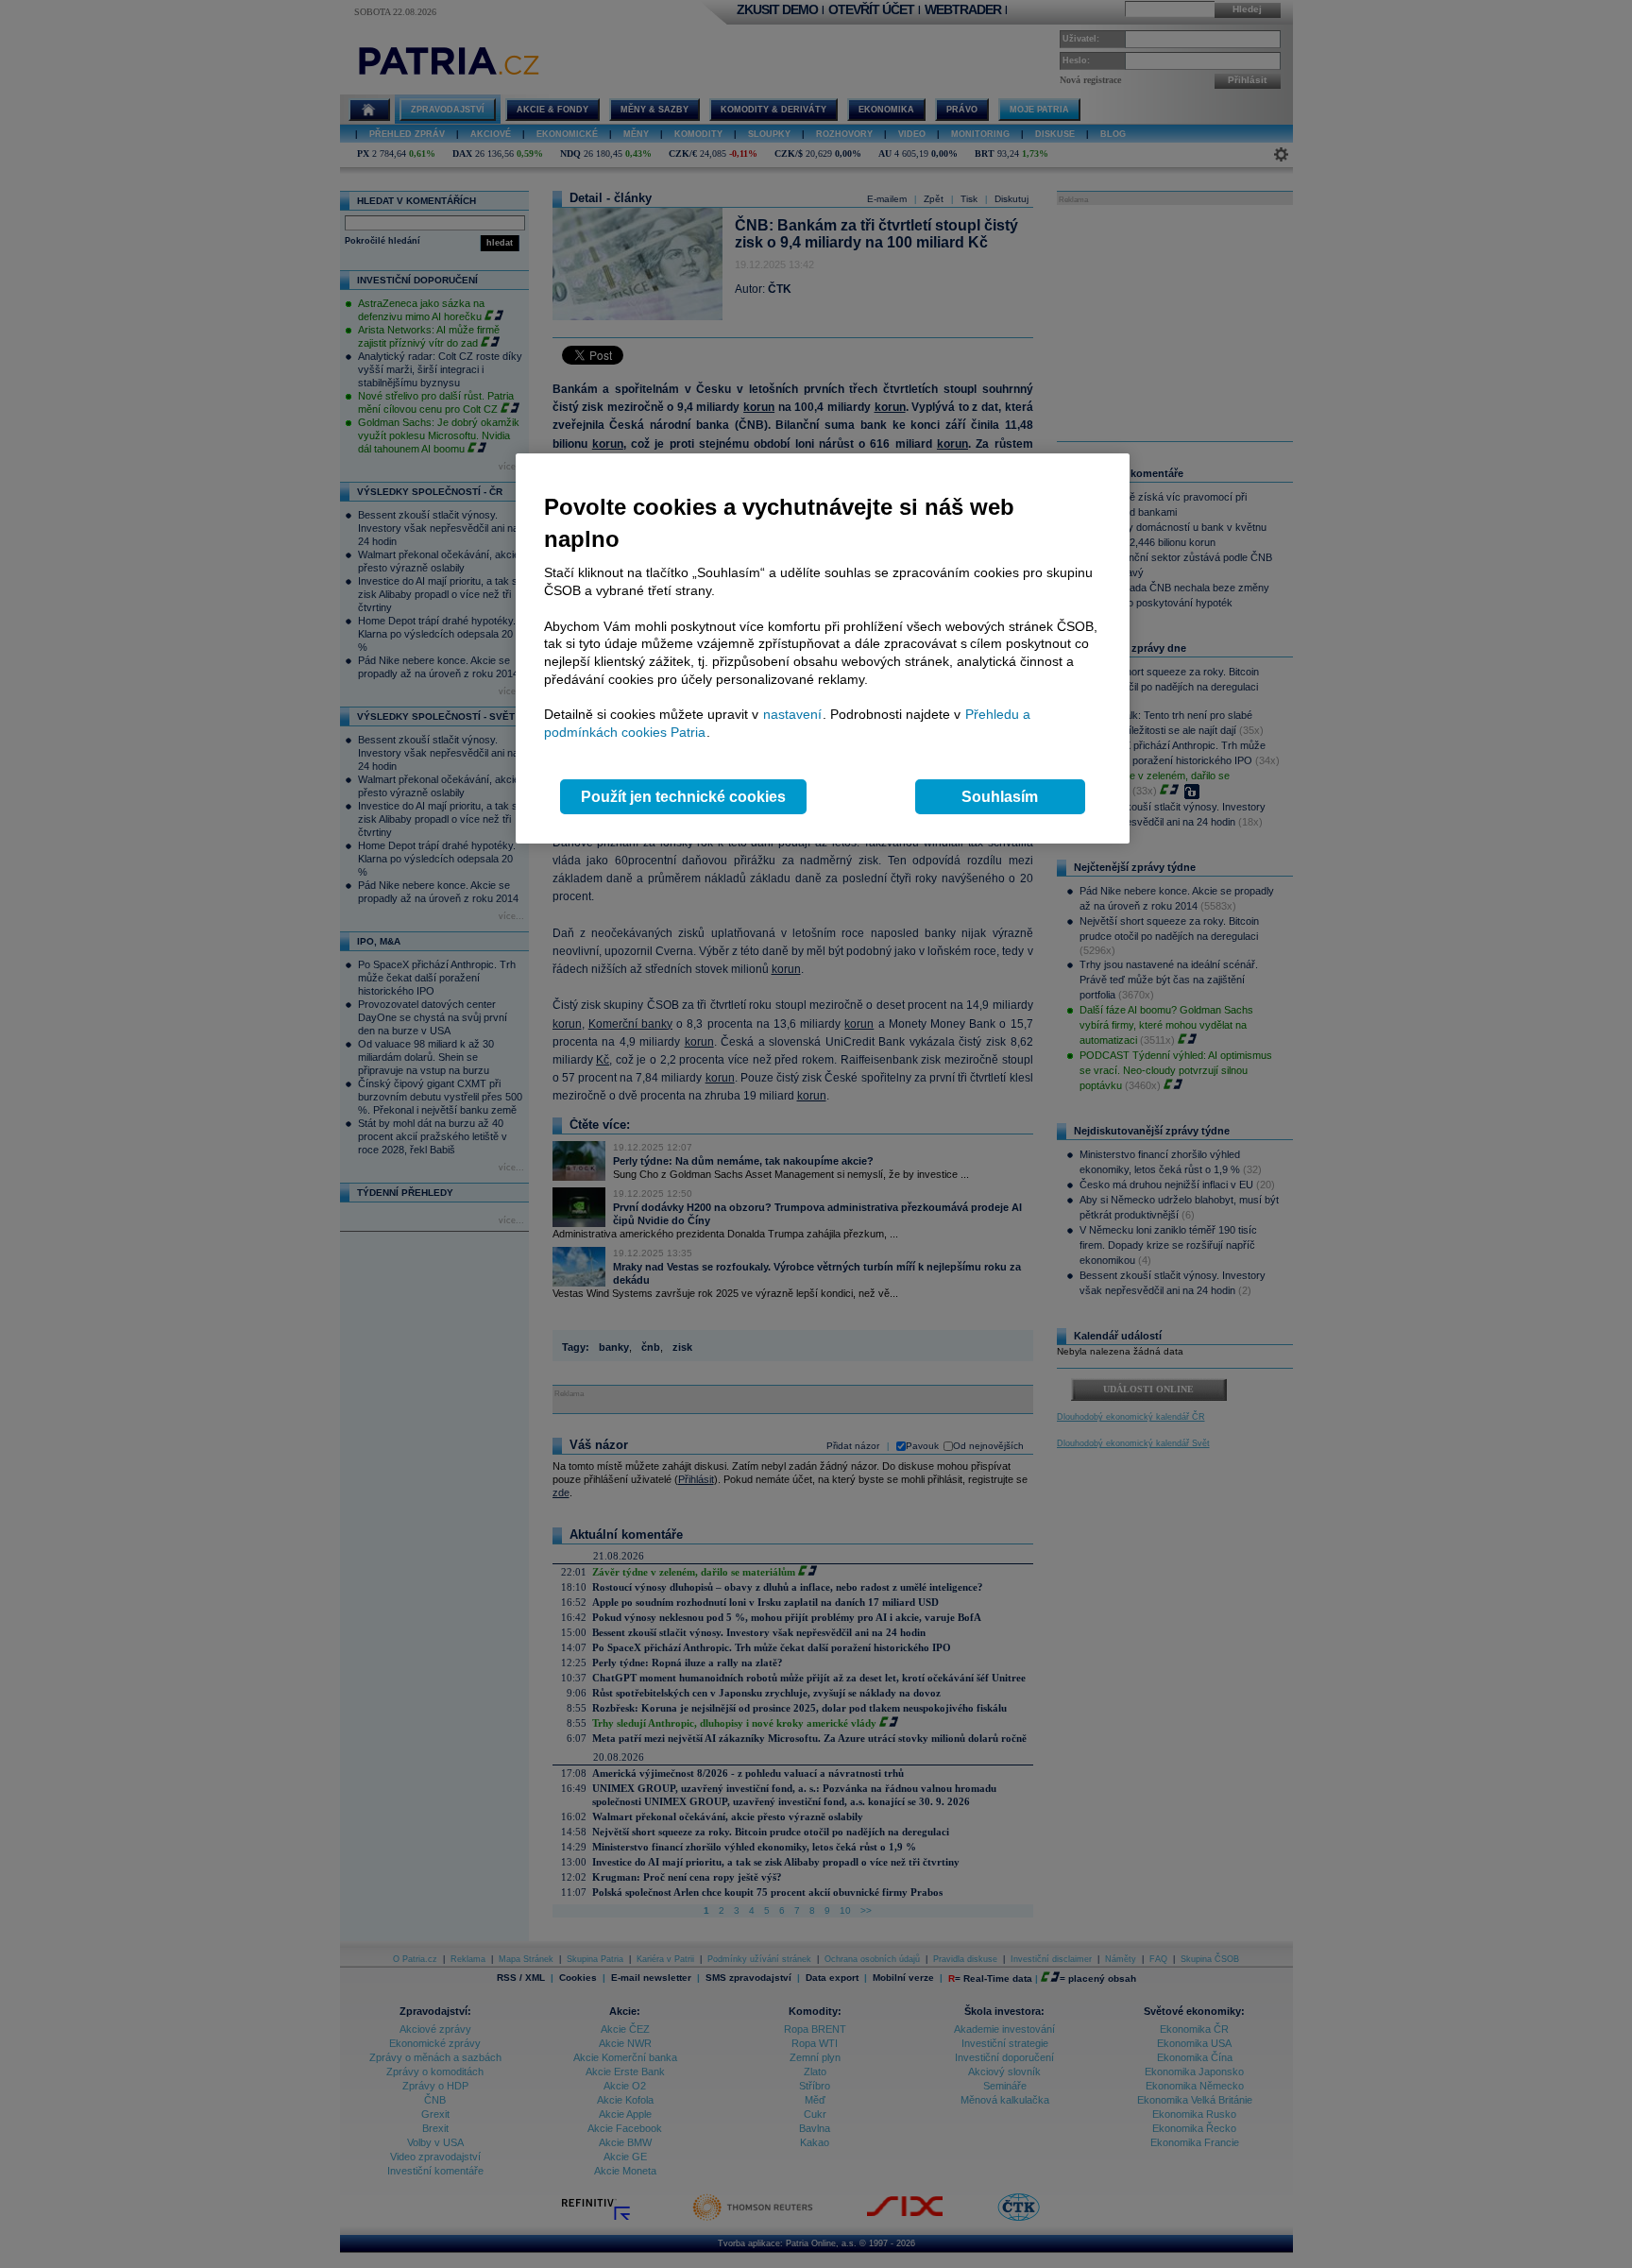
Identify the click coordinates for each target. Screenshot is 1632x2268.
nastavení (792, 714)
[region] (823, 648)
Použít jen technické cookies (683, 797)
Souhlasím (1000, 797)
